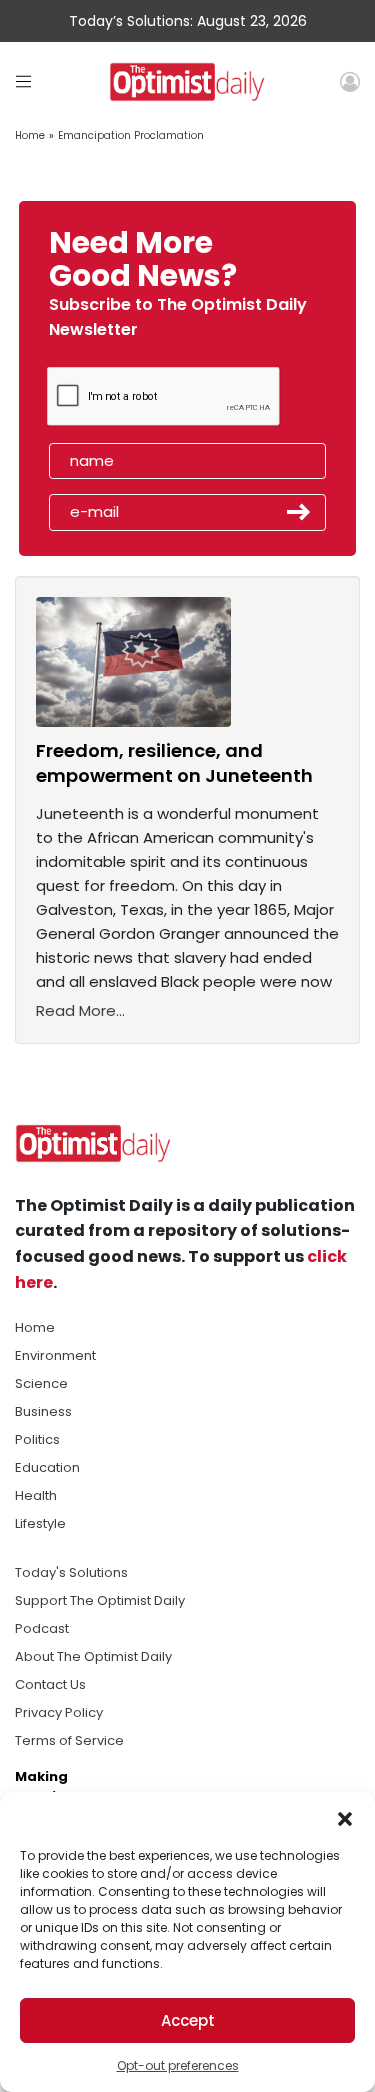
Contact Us (50, 1684)
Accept (188, 2020)
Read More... (80, 1010)
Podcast (42, 1628)
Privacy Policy (59, 1712)
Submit (299, 512)
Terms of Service (69, 1740)
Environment (55, 1355)
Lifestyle (40, 1523)
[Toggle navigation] (23, 81)
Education (47, 1467)
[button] (345, 1817)
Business (43, 1411)
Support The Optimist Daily (100, 1600)
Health (36, 1495)
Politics (37, 1439)
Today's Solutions (71, 1572)
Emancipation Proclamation (131, 135)
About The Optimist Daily (93, 1656)
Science (41, 1383)
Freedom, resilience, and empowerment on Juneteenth (174, 763)
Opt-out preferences (178, 2065)
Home (30, 135)
